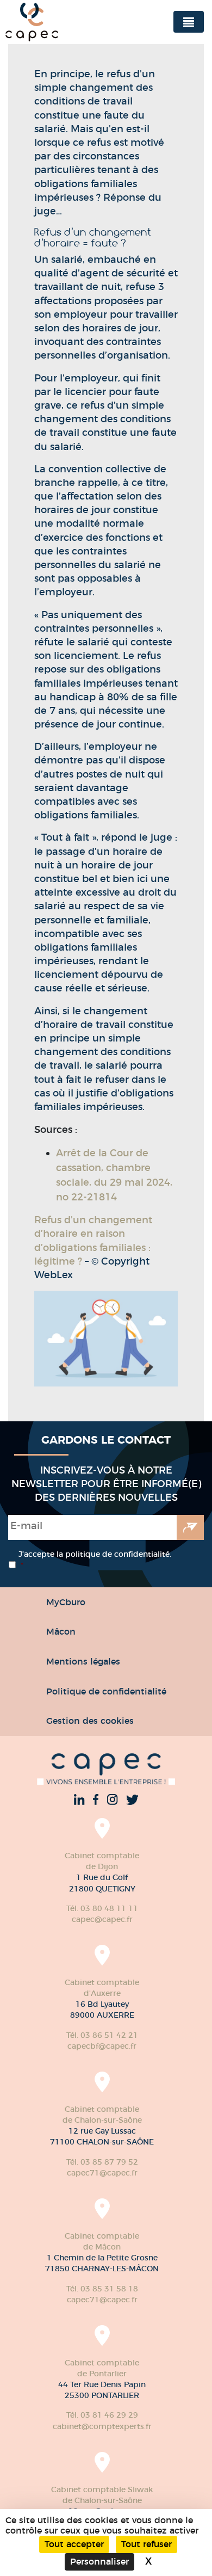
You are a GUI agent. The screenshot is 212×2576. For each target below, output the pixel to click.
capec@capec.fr (102, 1919)
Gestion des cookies (90, 1721)
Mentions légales (83, 1661)
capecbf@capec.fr (102, 2046)
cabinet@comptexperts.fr (102, 2426)
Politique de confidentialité (106, 1691)
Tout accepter (74, 2544)
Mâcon (61, 1631)
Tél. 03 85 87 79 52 (102, 2162)
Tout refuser (146, 2544)
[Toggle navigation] (189, 22)
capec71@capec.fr (102, 2173)
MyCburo (66, 1602)
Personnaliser (99, 2562)
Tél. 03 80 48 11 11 (102, 1908)
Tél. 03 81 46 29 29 (102, 2415)
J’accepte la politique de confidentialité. (95, 1560)
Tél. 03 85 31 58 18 (102, 2289)
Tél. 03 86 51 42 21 (102, 2035)
